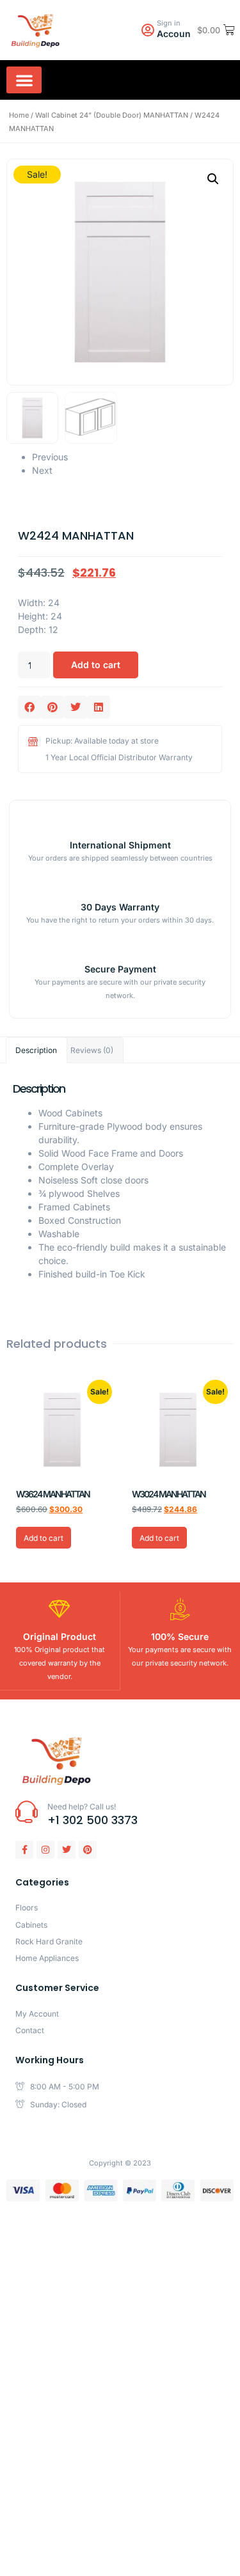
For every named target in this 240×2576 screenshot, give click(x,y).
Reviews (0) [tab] (92, 1050)
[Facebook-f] (24, 1850)
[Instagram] (45, 1850)
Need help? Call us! (82, 1807)
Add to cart (96, 665)
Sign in (169, 23)
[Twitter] (67, 1850)
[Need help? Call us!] (27, 1812)
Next (42, 470)
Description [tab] (36, 1050)
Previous (50, 457)
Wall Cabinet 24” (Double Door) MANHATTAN (112, 115)
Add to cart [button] (44, 1538)
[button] (24, 80)
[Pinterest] (88, 1850)
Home (19, 115)
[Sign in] (148, 30)
